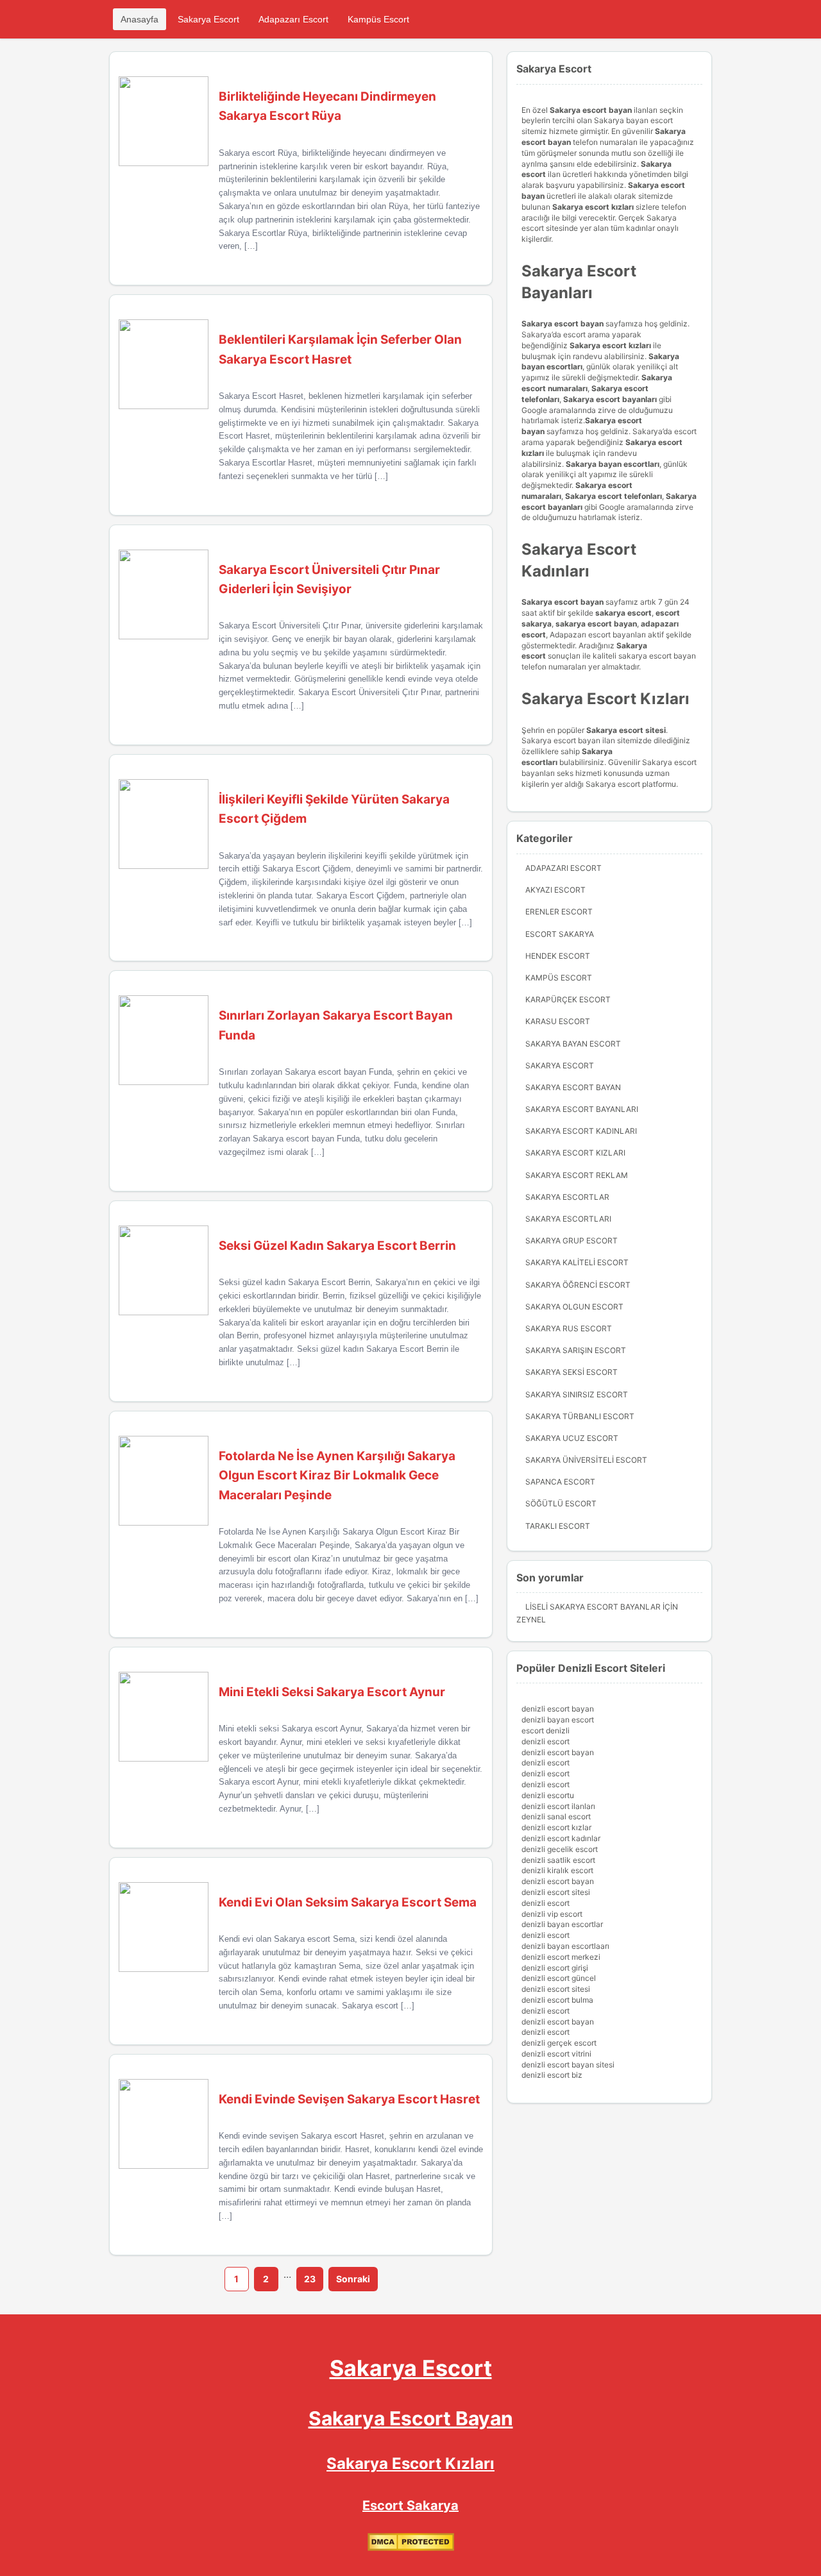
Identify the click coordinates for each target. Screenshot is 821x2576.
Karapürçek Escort (568, 999)
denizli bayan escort (558, 1720)
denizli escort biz (552, 2075)
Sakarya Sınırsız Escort (577, 1394)
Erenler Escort (559, 912)
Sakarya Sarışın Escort (576, 1350)
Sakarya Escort (208, 19)
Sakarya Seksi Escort (571, 1372)
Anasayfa (140, 19)
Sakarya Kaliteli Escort (577, 1262)
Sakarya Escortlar (567, 1197)
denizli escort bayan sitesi (568, 2065)
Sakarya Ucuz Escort (572, 1438)
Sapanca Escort (560, 1482)
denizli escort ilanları (558, 1806)
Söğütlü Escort (561, 1503)
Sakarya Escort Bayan (573, 1087)
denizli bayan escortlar (562, 1924)
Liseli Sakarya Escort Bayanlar (593, 1607)
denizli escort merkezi (561, 1957)
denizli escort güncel (559, 1978)
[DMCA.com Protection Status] (411, 2548)
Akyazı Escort (555, 890)
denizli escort (546, 1741)
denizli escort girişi (555, 1968)
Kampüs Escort (378, 19)
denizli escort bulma (557, 2000)
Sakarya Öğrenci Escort (578, 1285)
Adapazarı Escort (293, 19)
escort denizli (546, 1730)
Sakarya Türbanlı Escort (580, 1416)
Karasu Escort (558, 1021)
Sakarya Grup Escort (571, 1241)
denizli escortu (548, 1795)
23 (310, 2279)
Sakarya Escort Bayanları (582, 1109)
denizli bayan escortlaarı (565, 1946)
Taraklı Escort (558, 1526)
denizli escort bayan (558, 1709)
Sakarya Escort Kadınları (581, 1131)
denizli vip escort (552, 1914)
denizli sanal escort (556, 1816)
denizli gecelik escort (560, 1849)
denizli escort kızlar (556, 1827)
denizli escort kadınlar (561, 1838)
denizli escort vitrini (556, 2054)
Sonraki (353, 2279)
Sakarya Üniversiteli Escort (586, 1460)
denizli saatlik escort (558, 1860)
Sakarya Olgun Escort (574, 1307)
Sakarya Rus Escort (569, 1328)
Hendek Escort (558, 956)
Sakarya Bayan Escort (573, 1044)
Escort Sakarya (560, 934)
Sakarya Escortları (568, 1219)
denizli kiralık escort (557, 1870)
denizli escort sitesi (556, 1892)
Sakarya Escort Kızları (575, 1153)
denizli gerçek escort (559, 2043)
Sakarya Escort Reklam (577, 1175)
